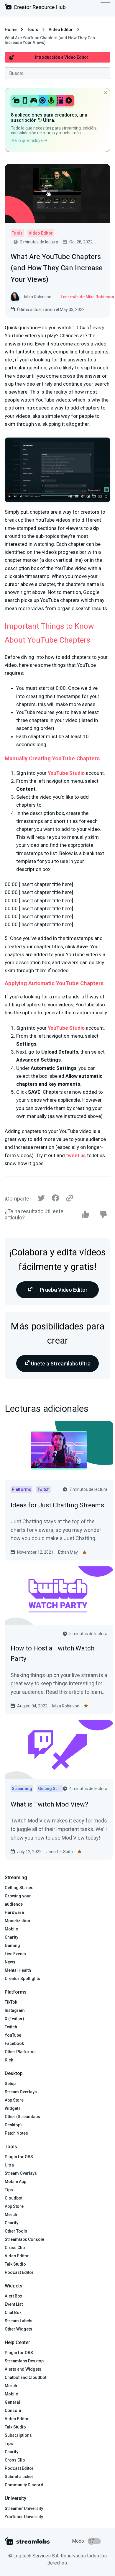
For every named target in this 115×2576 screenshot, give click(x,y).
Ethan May (68, 1552)
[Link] (70, 1198)
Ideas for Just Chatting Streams (57, 1505)
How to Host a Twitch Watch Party (52, 1653)
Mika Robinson (66, 1706)
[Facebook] (55, 1199)
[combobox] (57, 73)
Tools (33, 30)
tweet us (76, 1155)
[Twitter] (41, 1199)
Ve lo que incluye (28, 140)
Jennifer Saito (60, 1852)
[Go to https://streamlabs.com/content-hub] (35, 8)
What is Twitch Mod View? (49, 1804)
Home (11, 30)
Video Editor (61, 30)
